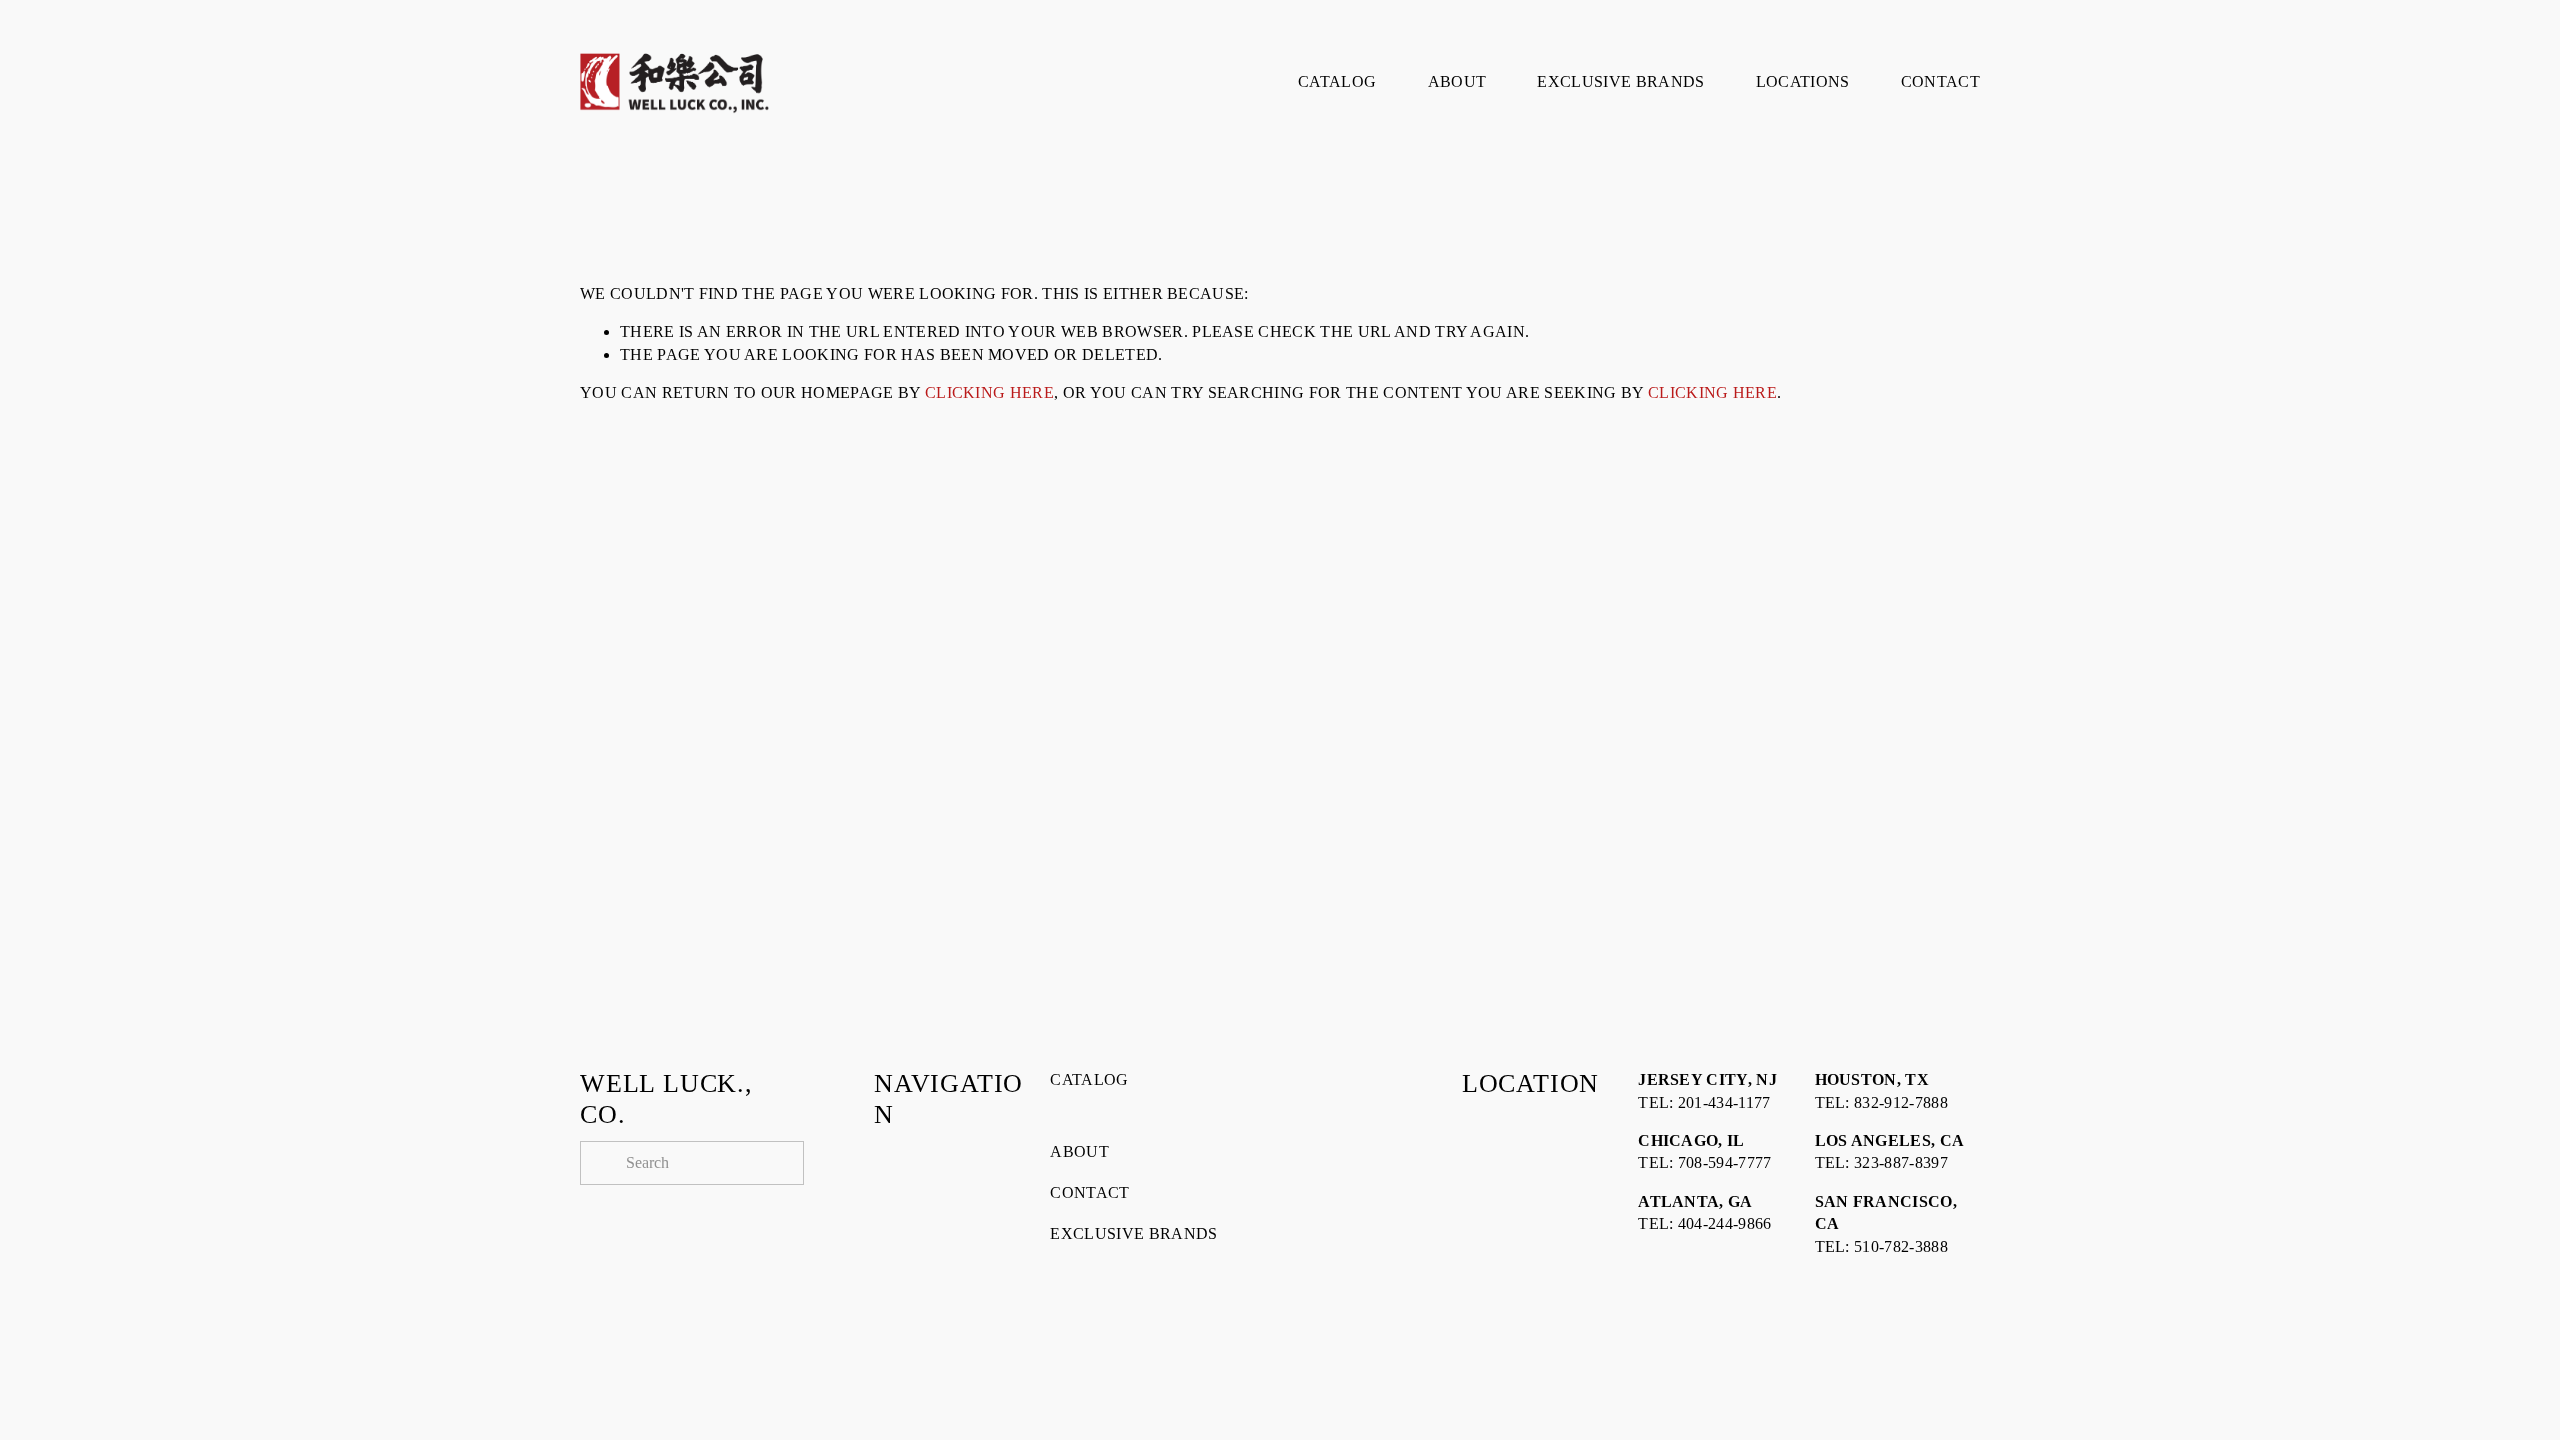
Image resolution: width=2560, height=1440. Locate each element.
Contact (1940, 81)
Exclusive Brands (1620, 81)
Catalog (1337, 81)
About (1457, 81)
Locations (1803, 81)
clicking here (989, 392)
